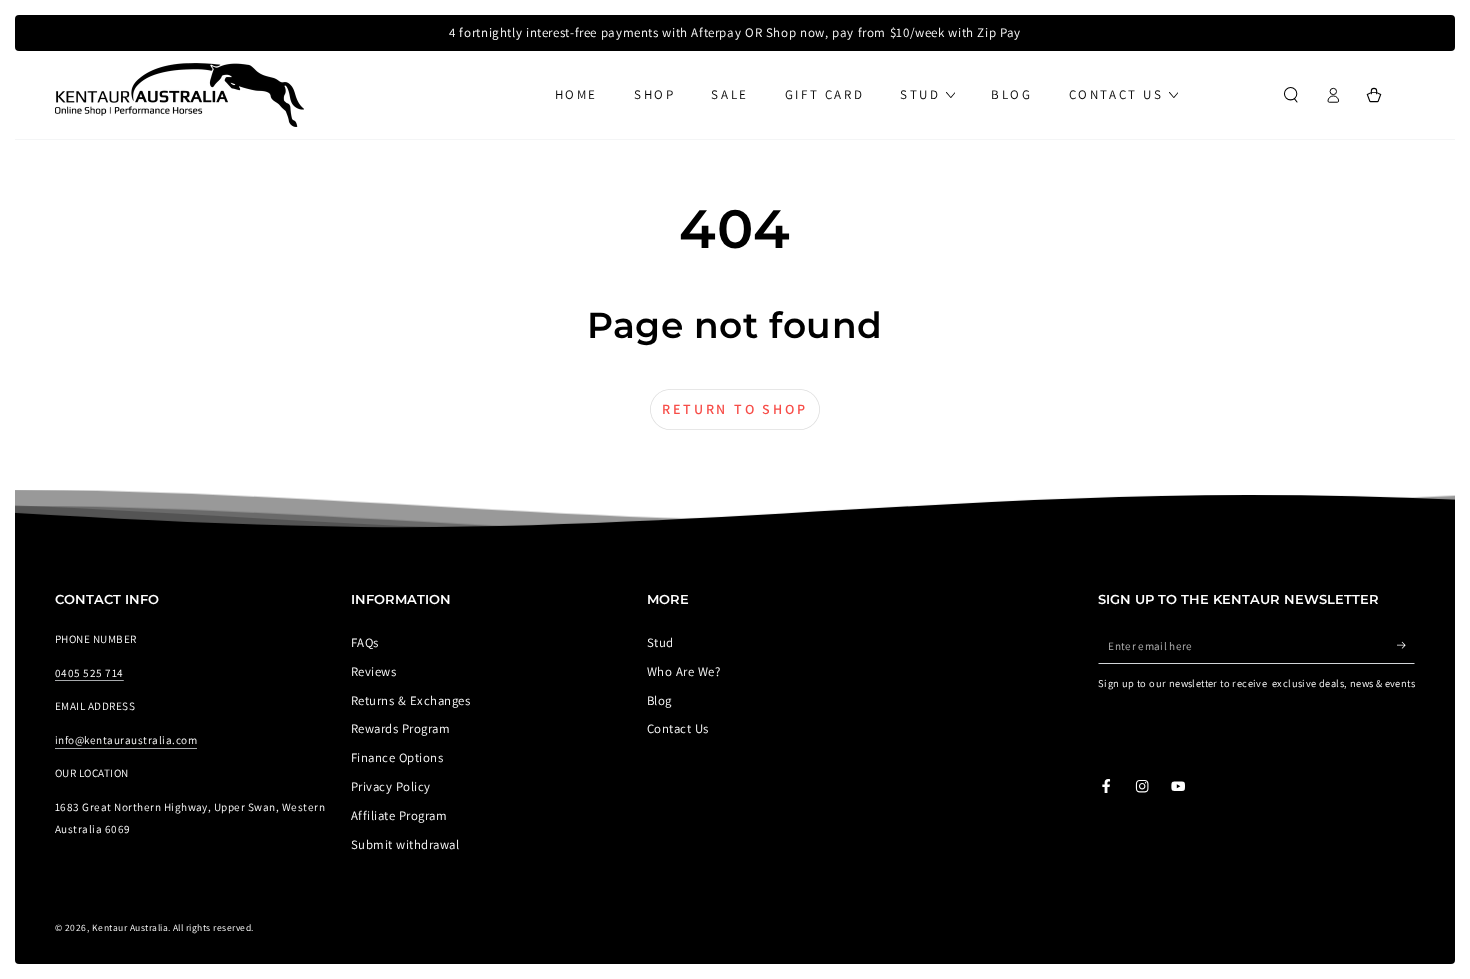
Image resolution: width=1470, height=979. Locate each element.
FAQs (365, 642)
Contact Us (678, 728)
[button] (1291, 94)
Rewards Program (400, 728)
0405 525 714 (89, 673)
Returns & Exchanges (410, 700)
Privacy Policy (391, 786)
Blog (659, 700)
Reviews (373, 671)
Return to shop (734, 409)
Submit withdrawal (405, 844)
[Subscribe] (1406, 645)
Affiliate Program (399, 815)
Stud (660, 642)
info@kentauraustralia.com (126, 740)
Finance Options (397, 757)
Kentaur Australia (130, 927)
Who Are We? (683, 671)
